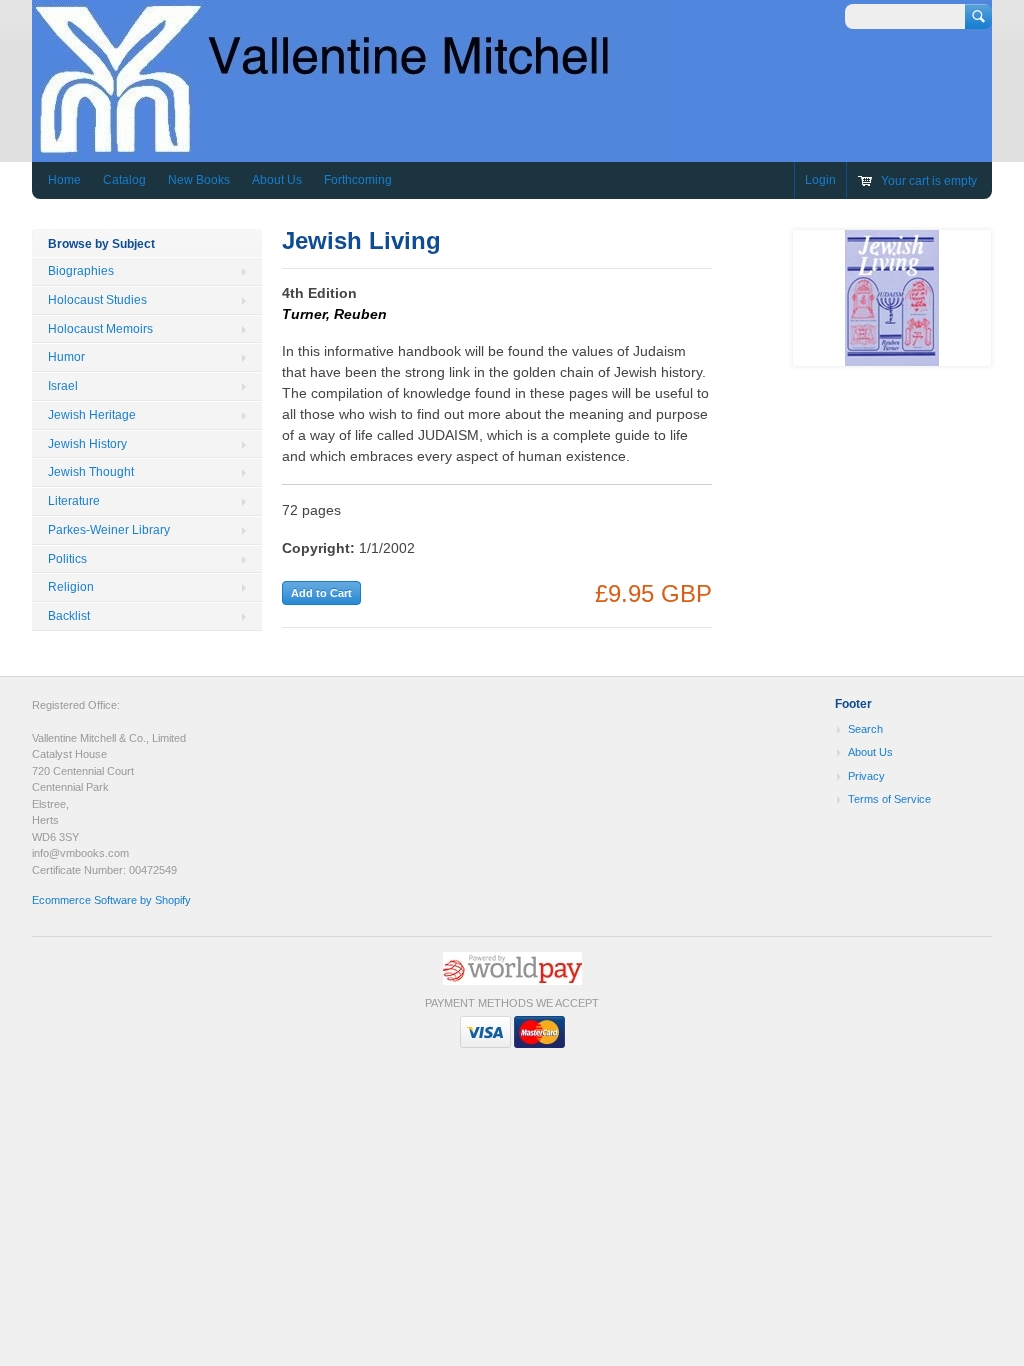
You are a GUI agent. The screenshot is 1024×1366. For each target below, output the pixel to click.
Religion (71, 587)
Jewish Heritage (92, 415)
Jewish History (87, 444)
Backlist (69, 616)
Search (865, 729)
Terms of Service (889, 799)
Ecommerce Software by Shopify (111, 900)
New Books (199, 180)
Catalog (124, 180)
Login (820, 180)
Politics (67, 559)
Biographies (81, 271)
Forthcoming (358, 180)
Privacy (866, 776)
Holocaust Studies (97, 300)
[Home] (346, 147)
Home (64, 180)
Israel (63, 386)
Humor (66, 357)
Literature (74, 501)
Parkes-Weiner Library (109, 530)
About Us (277, 180)
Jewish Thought (91, 472)
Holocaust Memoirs (100, 329)
